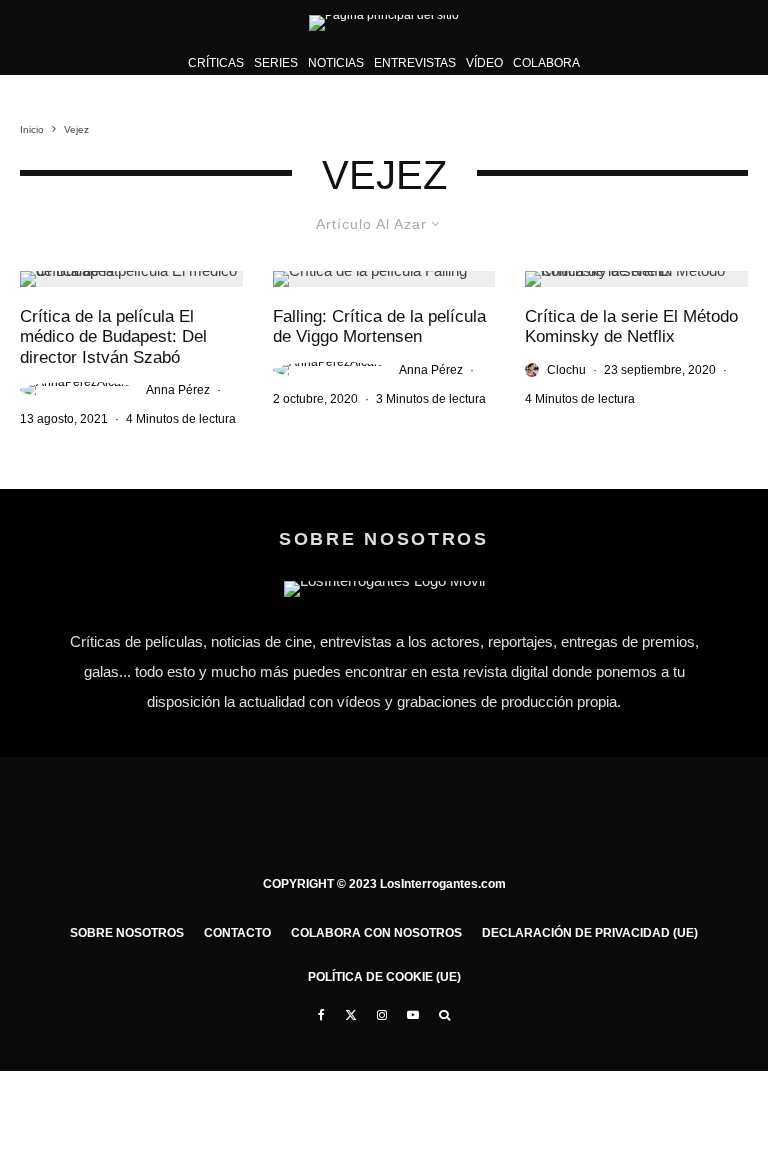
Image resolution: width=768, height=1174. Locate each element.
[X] (351, 1015)
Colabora (546, 63)
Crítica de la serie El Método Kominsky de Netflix (631, 326)
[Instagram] (382, 1015)
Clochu (566, 370)
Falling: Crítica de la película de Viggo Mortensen (379, 326)
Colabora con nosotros (376, 933)
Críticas (216, 63)
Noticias (336, 63)
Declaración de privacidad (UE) (590, 933)
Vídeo (484, 63)
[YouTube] (413, 1015)
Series (276, 63)
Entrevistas (415, 63)
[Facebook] (321, 1015)
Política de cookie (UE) (384, 977)
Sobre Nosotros (127, 933)
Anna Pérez (178, 390)
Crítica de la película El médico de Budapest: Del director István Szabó (113, 337)
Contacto (237, 933)
